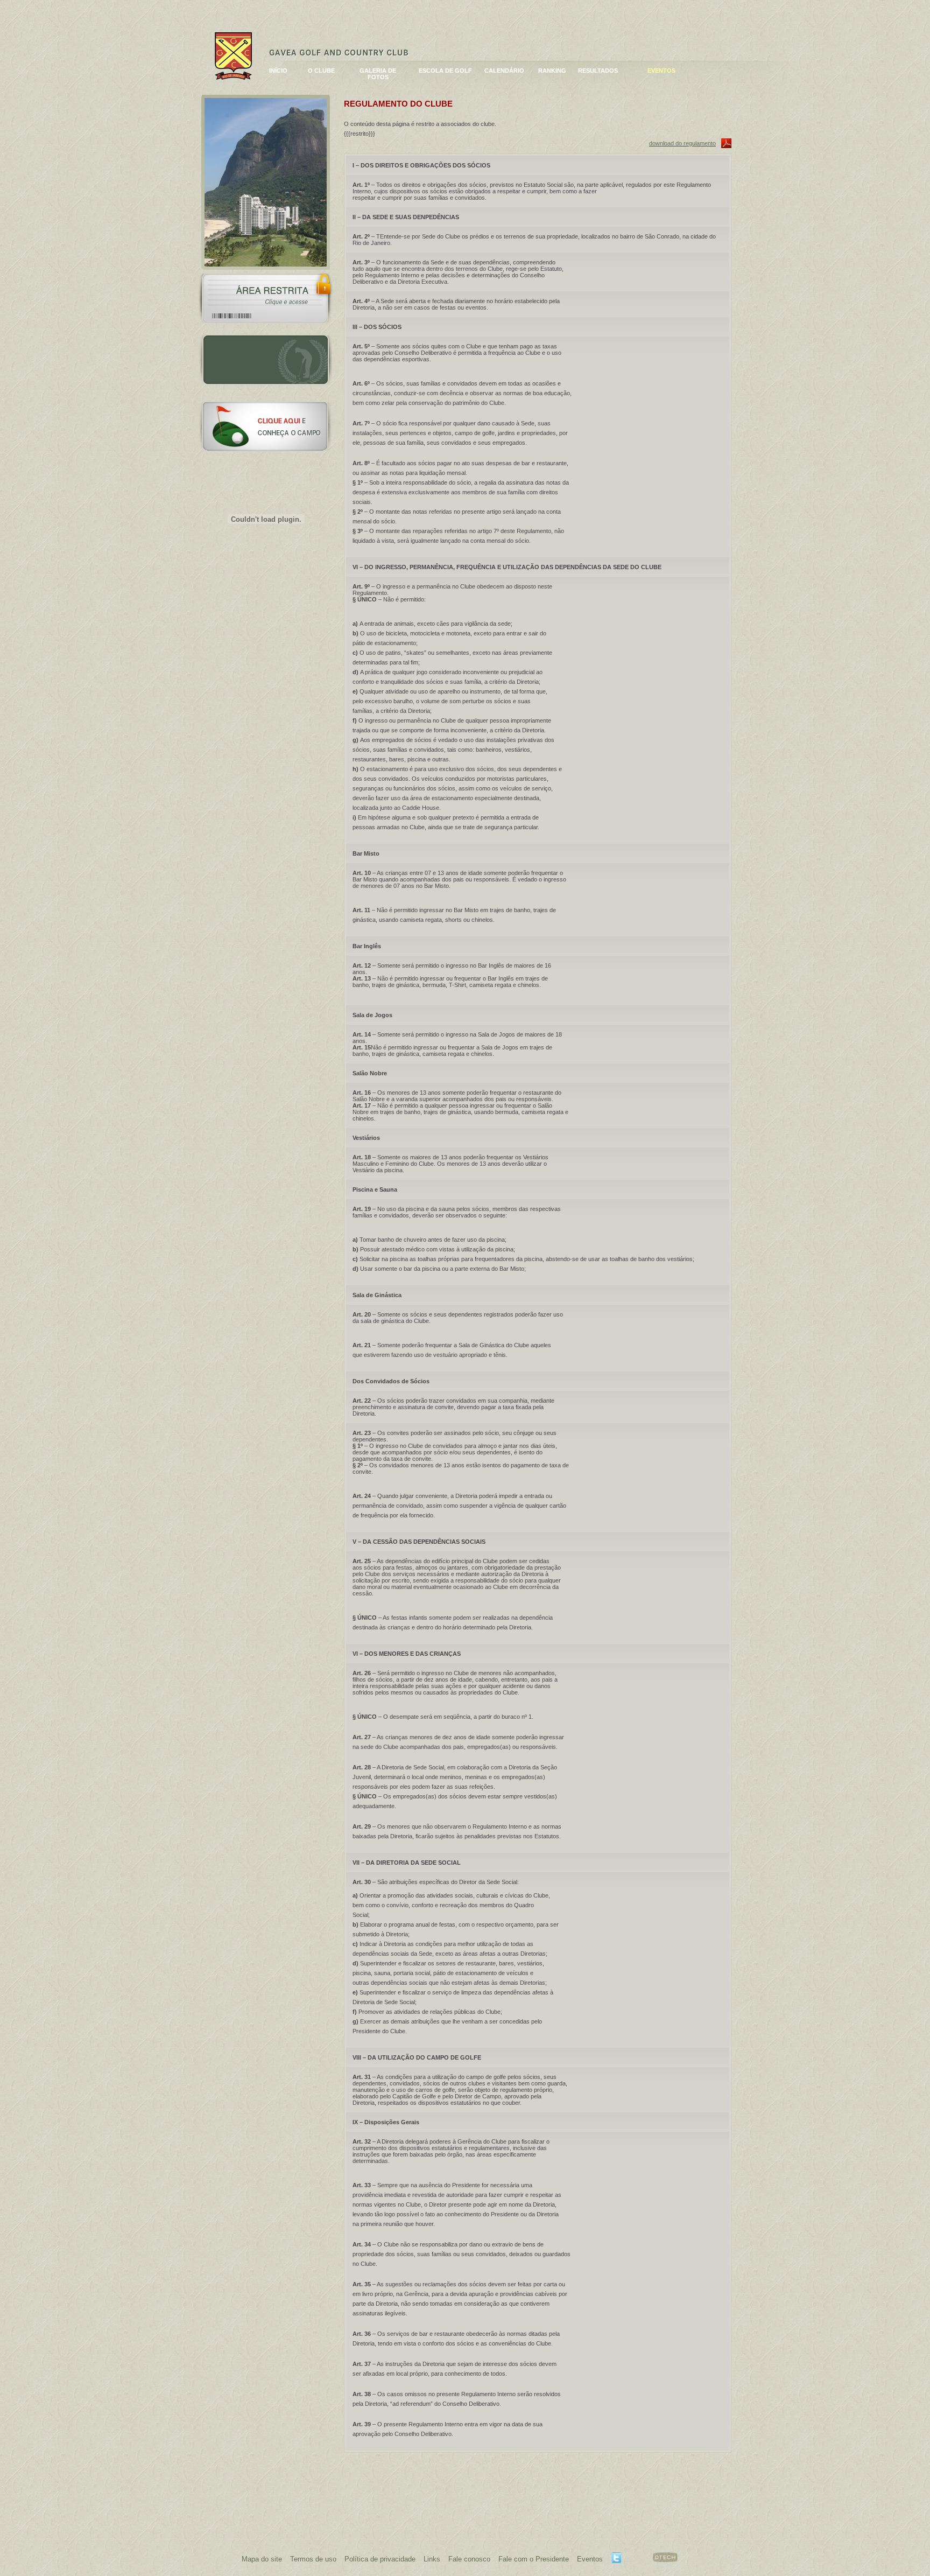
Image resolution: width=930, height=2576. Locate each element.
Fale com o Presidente (534, 2559)
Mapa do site (262, 2559)
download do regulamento (682, 143)
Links (432, 2559)
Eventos (590, 2559)
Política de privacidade (380, 2559)
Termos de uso (313, 2559)
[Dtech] (665, 2560)
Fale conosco (469, 2559)
